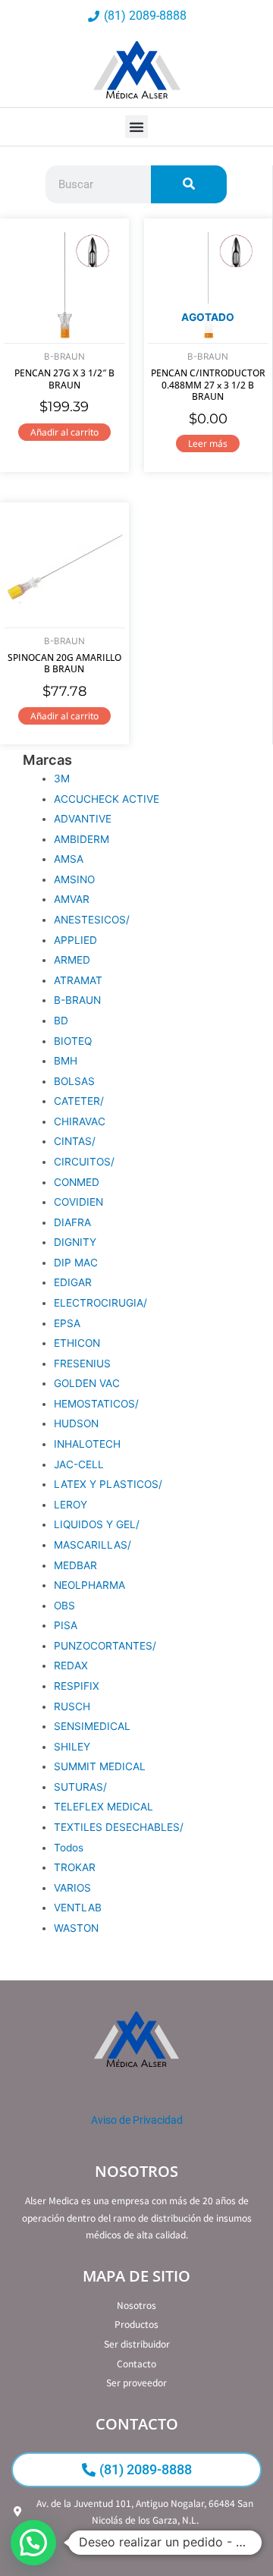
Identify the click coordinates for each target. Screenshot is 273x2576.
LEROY (71, 1505)
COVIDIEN (78, 1202)
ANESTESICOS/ (92, 920)
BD (61, 1021)
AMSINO (74, 879)
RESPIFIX (77, 1686)
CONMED (77, 1182)
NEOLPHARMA (89, 1585)
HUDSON (76, 1423)
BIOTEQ (73, 1041)
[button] (136, 127)
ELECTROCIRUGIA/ (100, 1303)
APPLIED (75, 940)
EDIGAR (73, 1282)
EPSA (67, 1323)
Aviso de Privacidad (137, 2120)
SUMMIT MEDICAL (100, 1766)
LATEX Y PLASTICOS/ (108, 1484)
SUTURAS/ (80, 1787)
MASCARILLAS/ (93, 1545)
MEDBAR (75, 1565)
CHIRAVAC (80, 1121)
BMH (66, 1061)
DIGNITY (75, 1242)
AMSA (69, 859)
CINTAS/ (75, 1141)
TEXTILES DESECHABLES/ (119, 1827)
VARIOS (72, 1888)
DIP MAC (76, 1263)
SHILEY (72, 1747)
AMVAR (72, 899)
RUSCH (72, 1706)
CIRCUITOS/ (84, 1162)
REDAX (71, 1665)
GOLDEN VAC (87, 1383)
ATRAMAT (78, 980)
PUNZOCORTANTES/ (105, 1646)
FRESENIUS (82, 1363)
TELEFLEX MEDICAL (104, 1807)
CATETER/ (79, 1101)
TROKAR (75, 1867)
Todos (69, 1848)
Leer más (208, 443)
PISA (66, 1625)
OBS (64, 1606)
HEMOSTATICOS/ (96, 1404)
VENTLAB (78, 1908)
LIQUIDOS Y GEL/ (97, 1524)
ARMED (72, 960)
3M (62, 778)
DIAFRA (72, 1222)
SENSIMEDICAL (92, 1726)
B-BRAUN (77, 1000)
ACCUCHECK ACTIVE (107, 799)
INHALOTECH (87, 1444)
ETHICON (77, 1343)
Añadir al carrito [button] (64, 432)
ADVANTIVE (83, 819)
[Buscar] (189, 184)
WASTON (76, 1928)
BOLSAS (74, 1081)
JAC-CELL (79, 1464)
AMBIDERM (82, 839)
